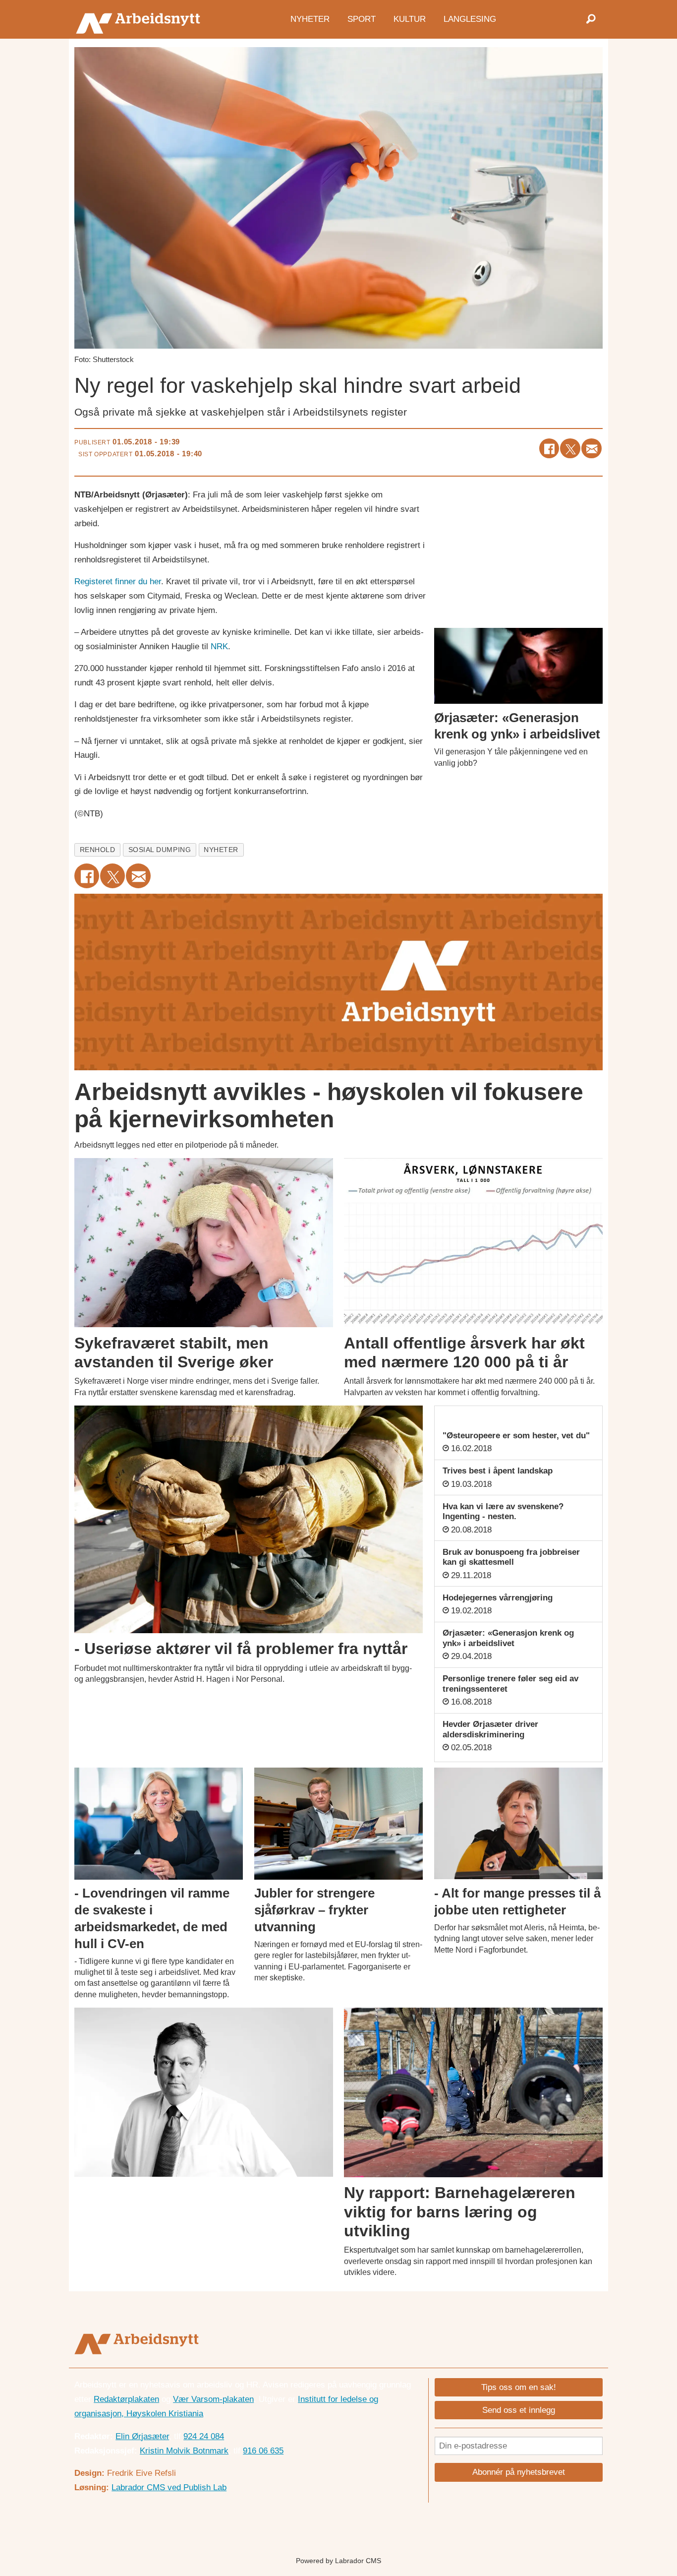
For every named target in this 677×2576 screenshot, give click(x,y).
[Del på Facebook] (549, 449)
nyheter (221, 850)
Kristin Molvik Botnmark (184, 2451)
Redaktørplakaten (126, 2399)
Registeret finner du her (118, 582)
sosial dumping (160, 850)
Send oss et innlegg (519, 2410)
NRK (219, 646)
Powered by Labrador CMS (338, 2561)
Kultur (410, 19)
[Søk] (591, 19)
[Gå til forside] (141, 19)
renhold (98, 850)
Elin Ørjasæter (142, 2436)
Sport (362, 19)
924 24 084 (204, 2436)
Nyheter (310, 19)
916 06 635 (263, 2451)
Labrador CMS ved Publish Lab (169, 2487)
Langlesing (470, 19)
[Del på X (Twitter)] (570, 449)
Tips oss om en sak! (519, 2387)
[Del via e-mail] (592, 449)
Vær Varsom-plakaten (213, 2399)
